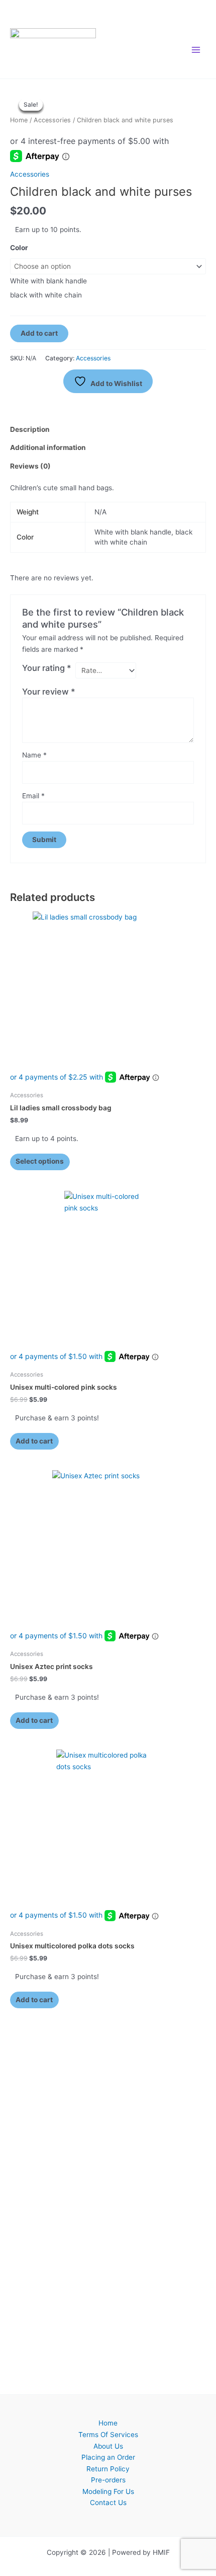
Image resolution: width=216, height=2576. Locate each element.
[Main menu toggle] (196, 50)
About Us (108, 2446)
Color (19, 248)
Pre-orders (108, 2480)
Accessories (52, 120)
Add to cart (39, 333)
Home (19, 120)
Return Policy (108, 2469)
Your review (49, 692)
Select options (40, 1161)
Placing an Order (108, 2457)
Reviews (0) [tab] (30, 466)
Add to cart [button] (34, 1441)
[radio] (108, 281)
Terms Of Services (108, 2435)
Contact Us (108, 2503)
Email (33, 796)
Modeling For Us (108, 2491)
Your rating (47, 668)
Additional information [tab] (48, 447)
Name (34, 755)
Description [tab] (30, 429)
